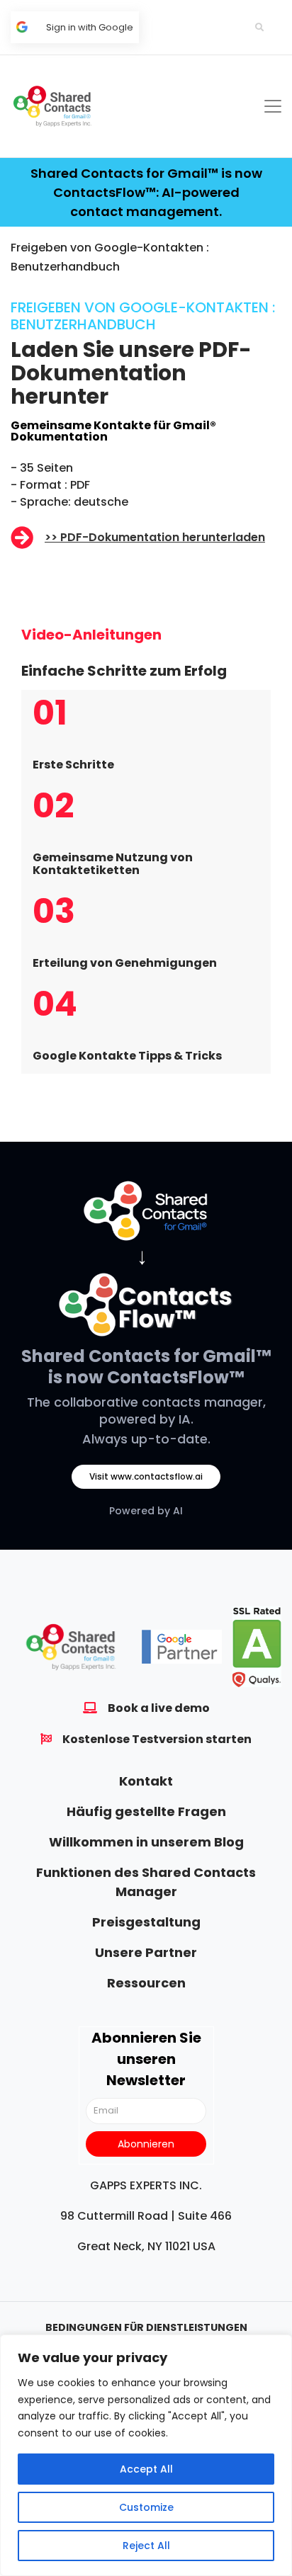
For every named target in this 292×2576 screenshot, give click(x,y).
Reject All (146, 2546)
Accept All (146, 2469)
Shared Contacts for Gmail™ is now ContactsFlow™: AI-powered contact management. (146, 192)
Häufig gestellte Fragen (146, 1811)
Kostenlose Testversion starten (157, 1739)
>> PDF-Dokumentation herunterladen (155, 537)
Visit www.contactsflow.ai (146, 1476)
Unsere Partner (146, 1952)
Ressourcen (146, 1983)
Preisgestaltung (146, 1922)
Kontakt (146, 1781)
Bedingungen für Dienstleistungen (146, 2327)
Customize (146, 2507)
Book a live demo (159, 1708)
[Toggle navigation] (273, 106)
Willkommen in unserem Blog (146, 1842)
